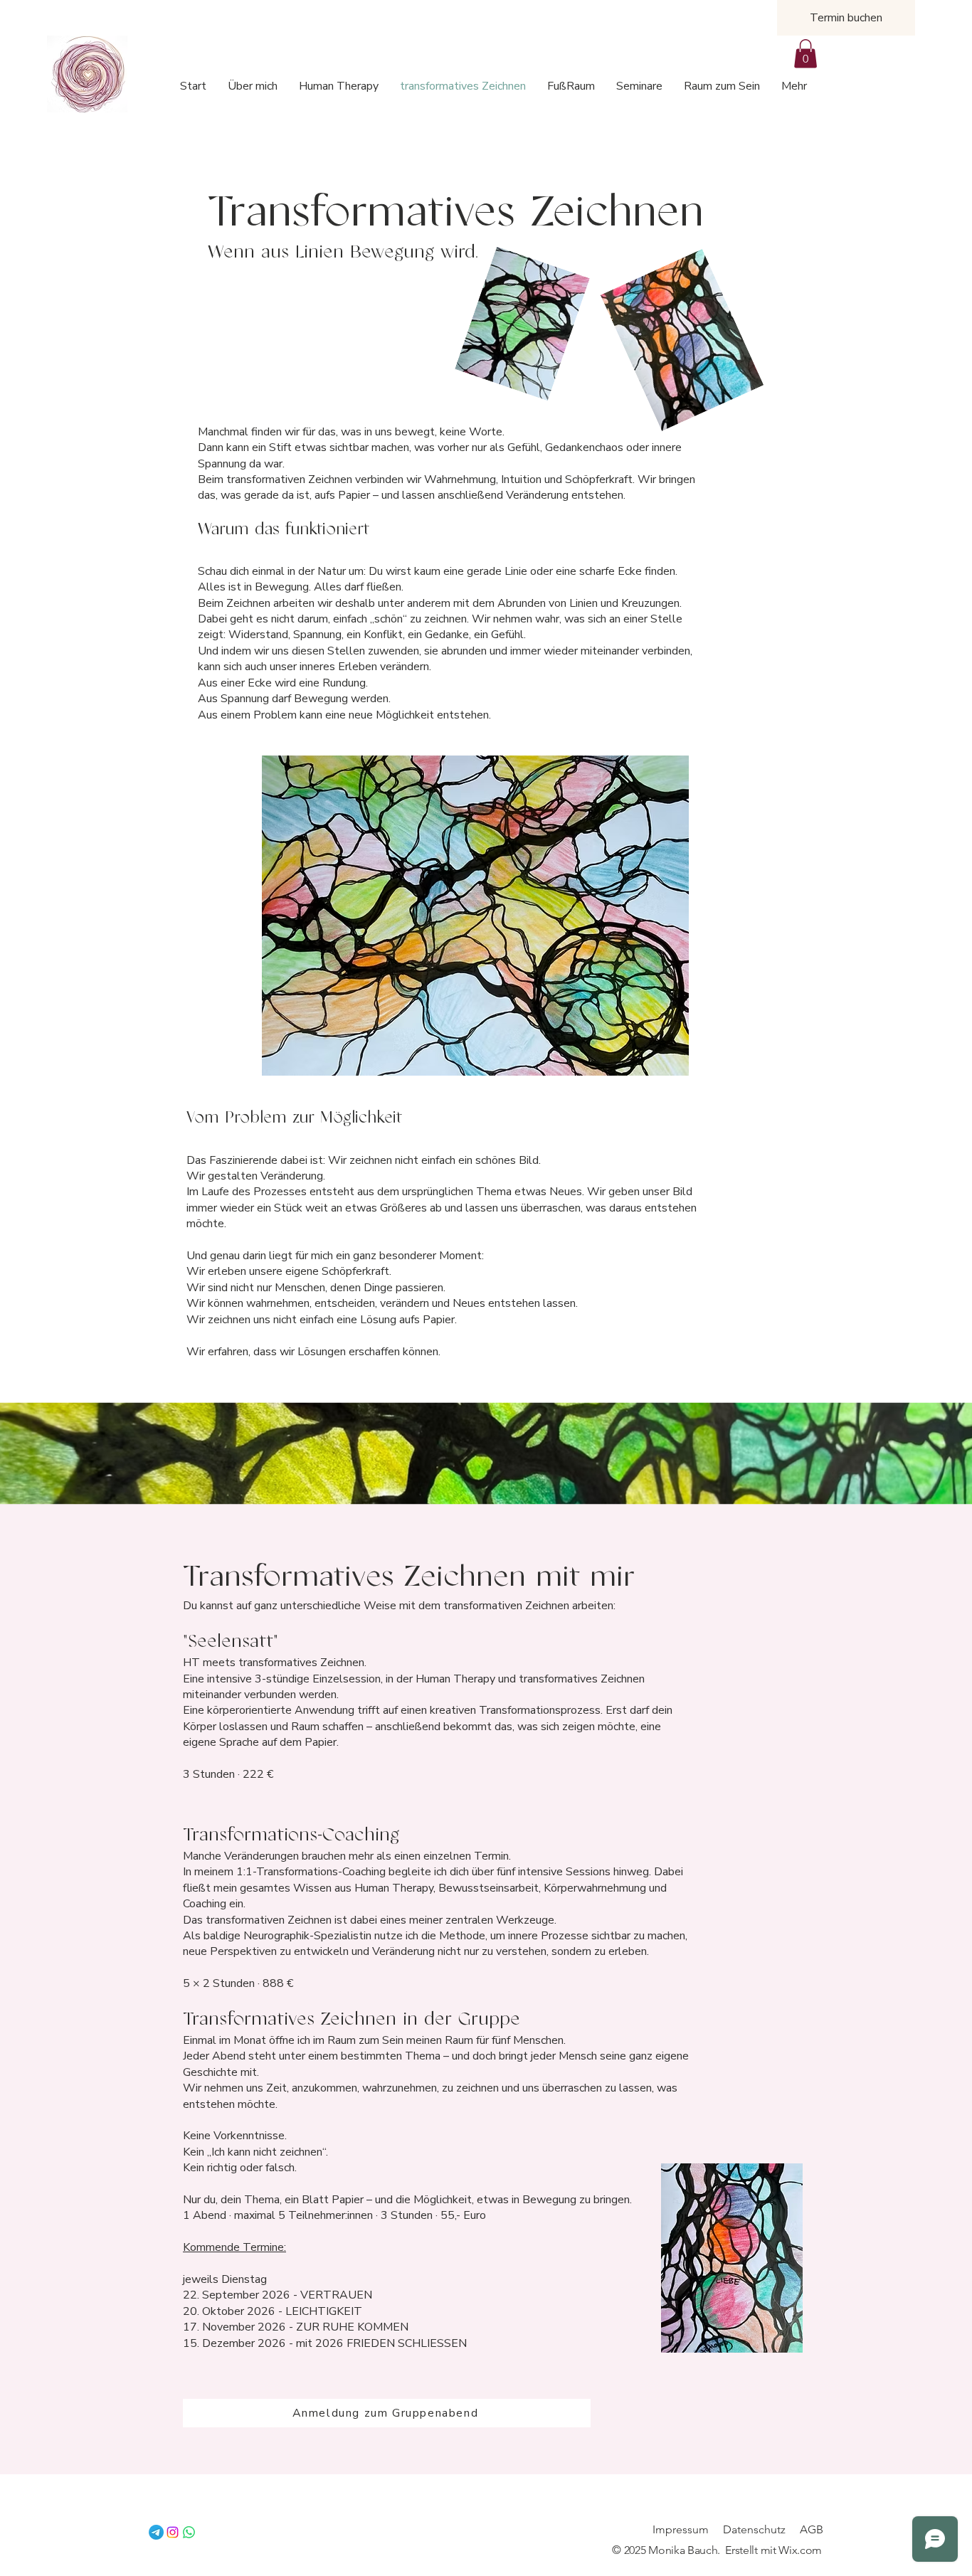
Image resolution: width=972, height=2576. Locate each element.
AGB (812, 2529)
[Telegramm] (156, 2532)
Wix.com (800, 2550)
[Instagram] (173, 2532)
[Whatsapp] (189, 2532)
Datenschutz (754, 2529)
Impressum (681, 2529)
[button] (805, 54)
